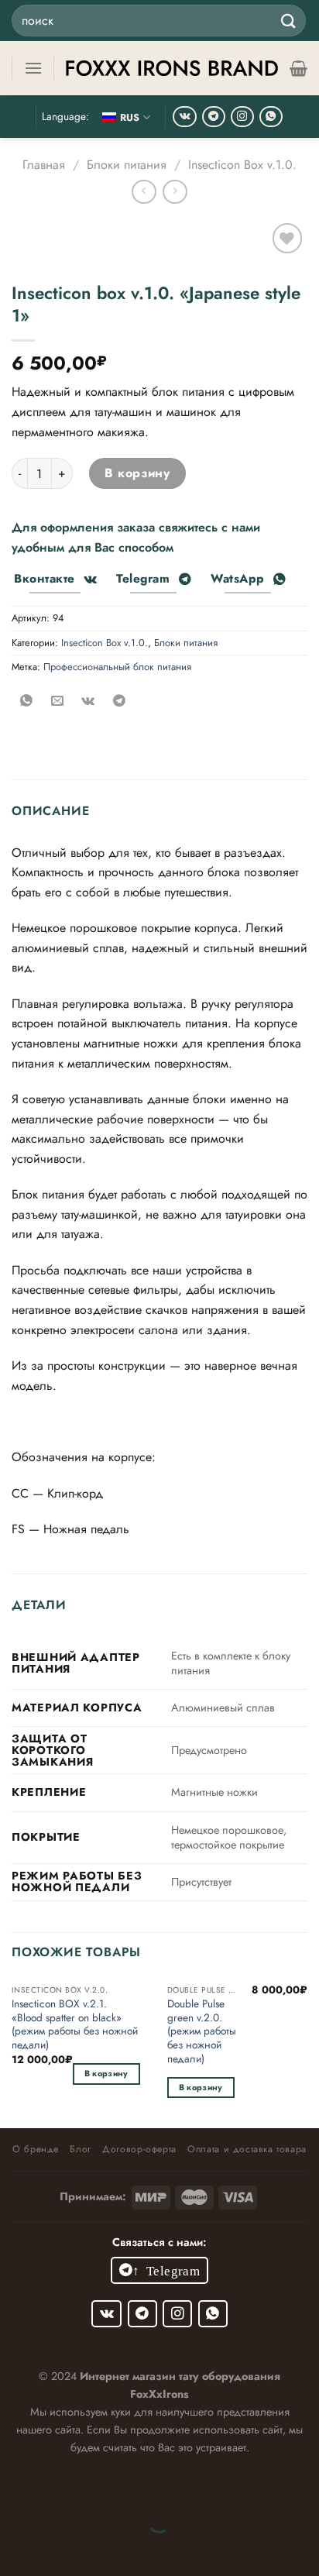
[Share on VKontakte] (88, 702)
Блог (80, 2149)
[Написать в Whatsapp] (271, 117)
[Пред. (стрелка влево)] (15, 2548)
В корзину (137, 473)
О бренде (36, 2149)
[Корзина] (298, 68)
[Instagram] (242, 117)
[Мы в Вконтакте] (185, 117)
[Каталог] (33, 68)
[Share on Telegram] (119, 702)
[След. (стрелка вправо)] (62, 2548)
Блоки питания (127, 165)
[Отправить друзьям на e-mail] (57, 702)
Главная (44, 165)
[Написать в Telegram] (214, 117)
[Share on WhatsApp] (27, 702)
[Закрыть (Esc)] (15, 2483)
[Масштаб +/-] (62, 2483)
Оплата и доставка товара (247, 2149)
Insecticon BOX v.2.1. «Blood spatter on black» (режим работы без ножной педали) (75, 2025)
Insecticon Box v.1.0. (242, 165)
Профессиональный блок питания (117, 667)
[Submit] (289, 21)
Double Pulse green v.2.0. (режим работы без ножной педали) (202, 2031)
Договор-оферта (139, 2149)
